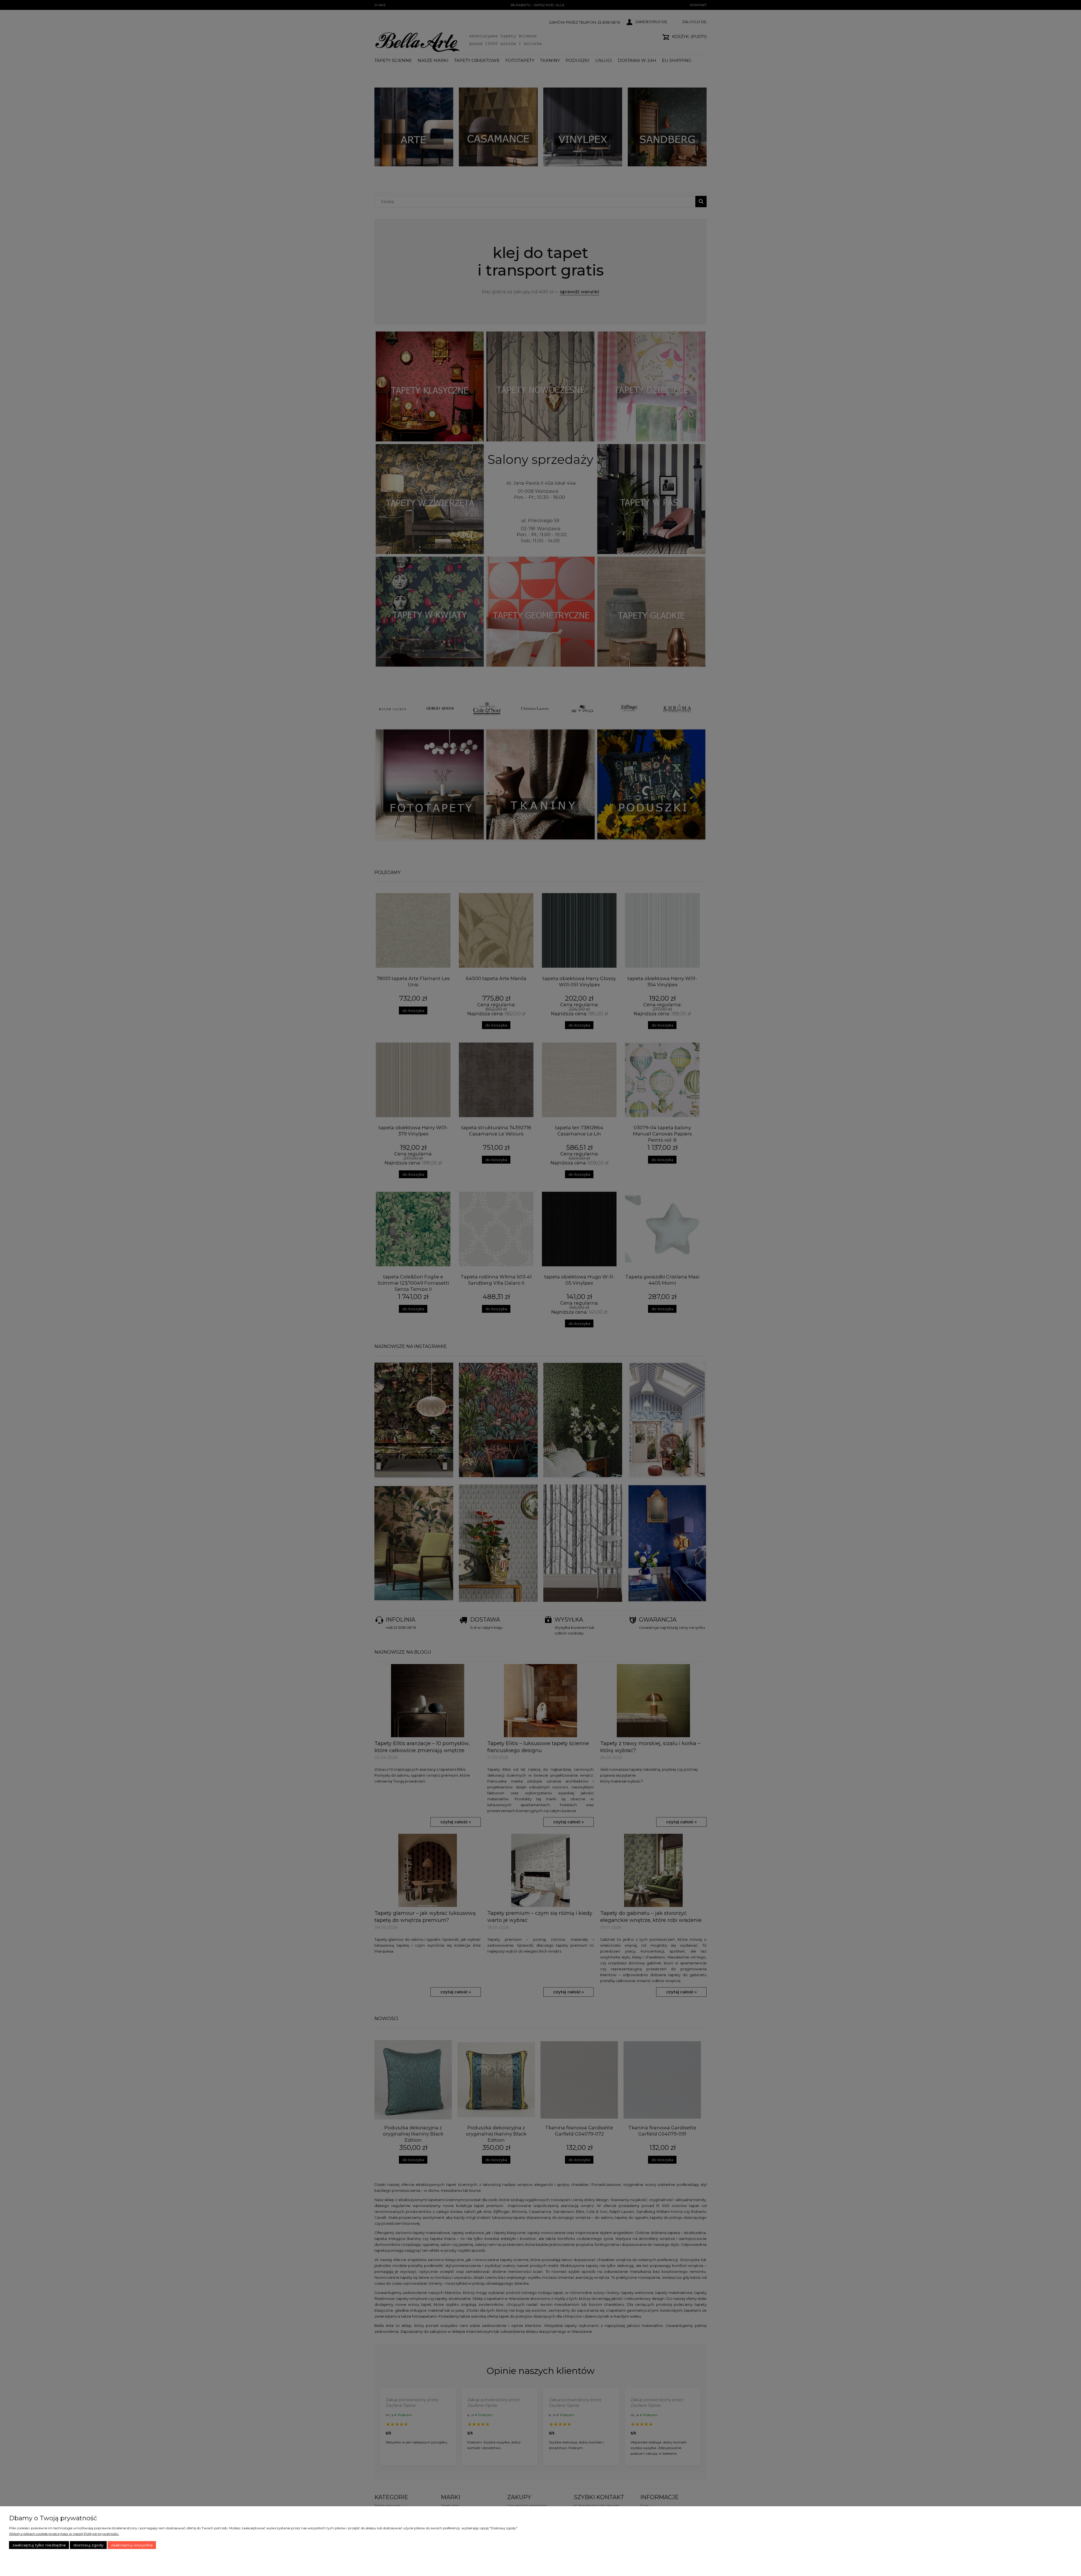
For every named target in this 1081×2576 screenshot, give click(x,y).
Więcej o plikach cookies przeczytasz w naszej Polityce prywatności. (64, 2534)
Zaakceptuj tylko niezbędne (39, 2545)
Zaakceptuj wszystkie (132, 2545)
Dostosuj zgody (88, 2545)
